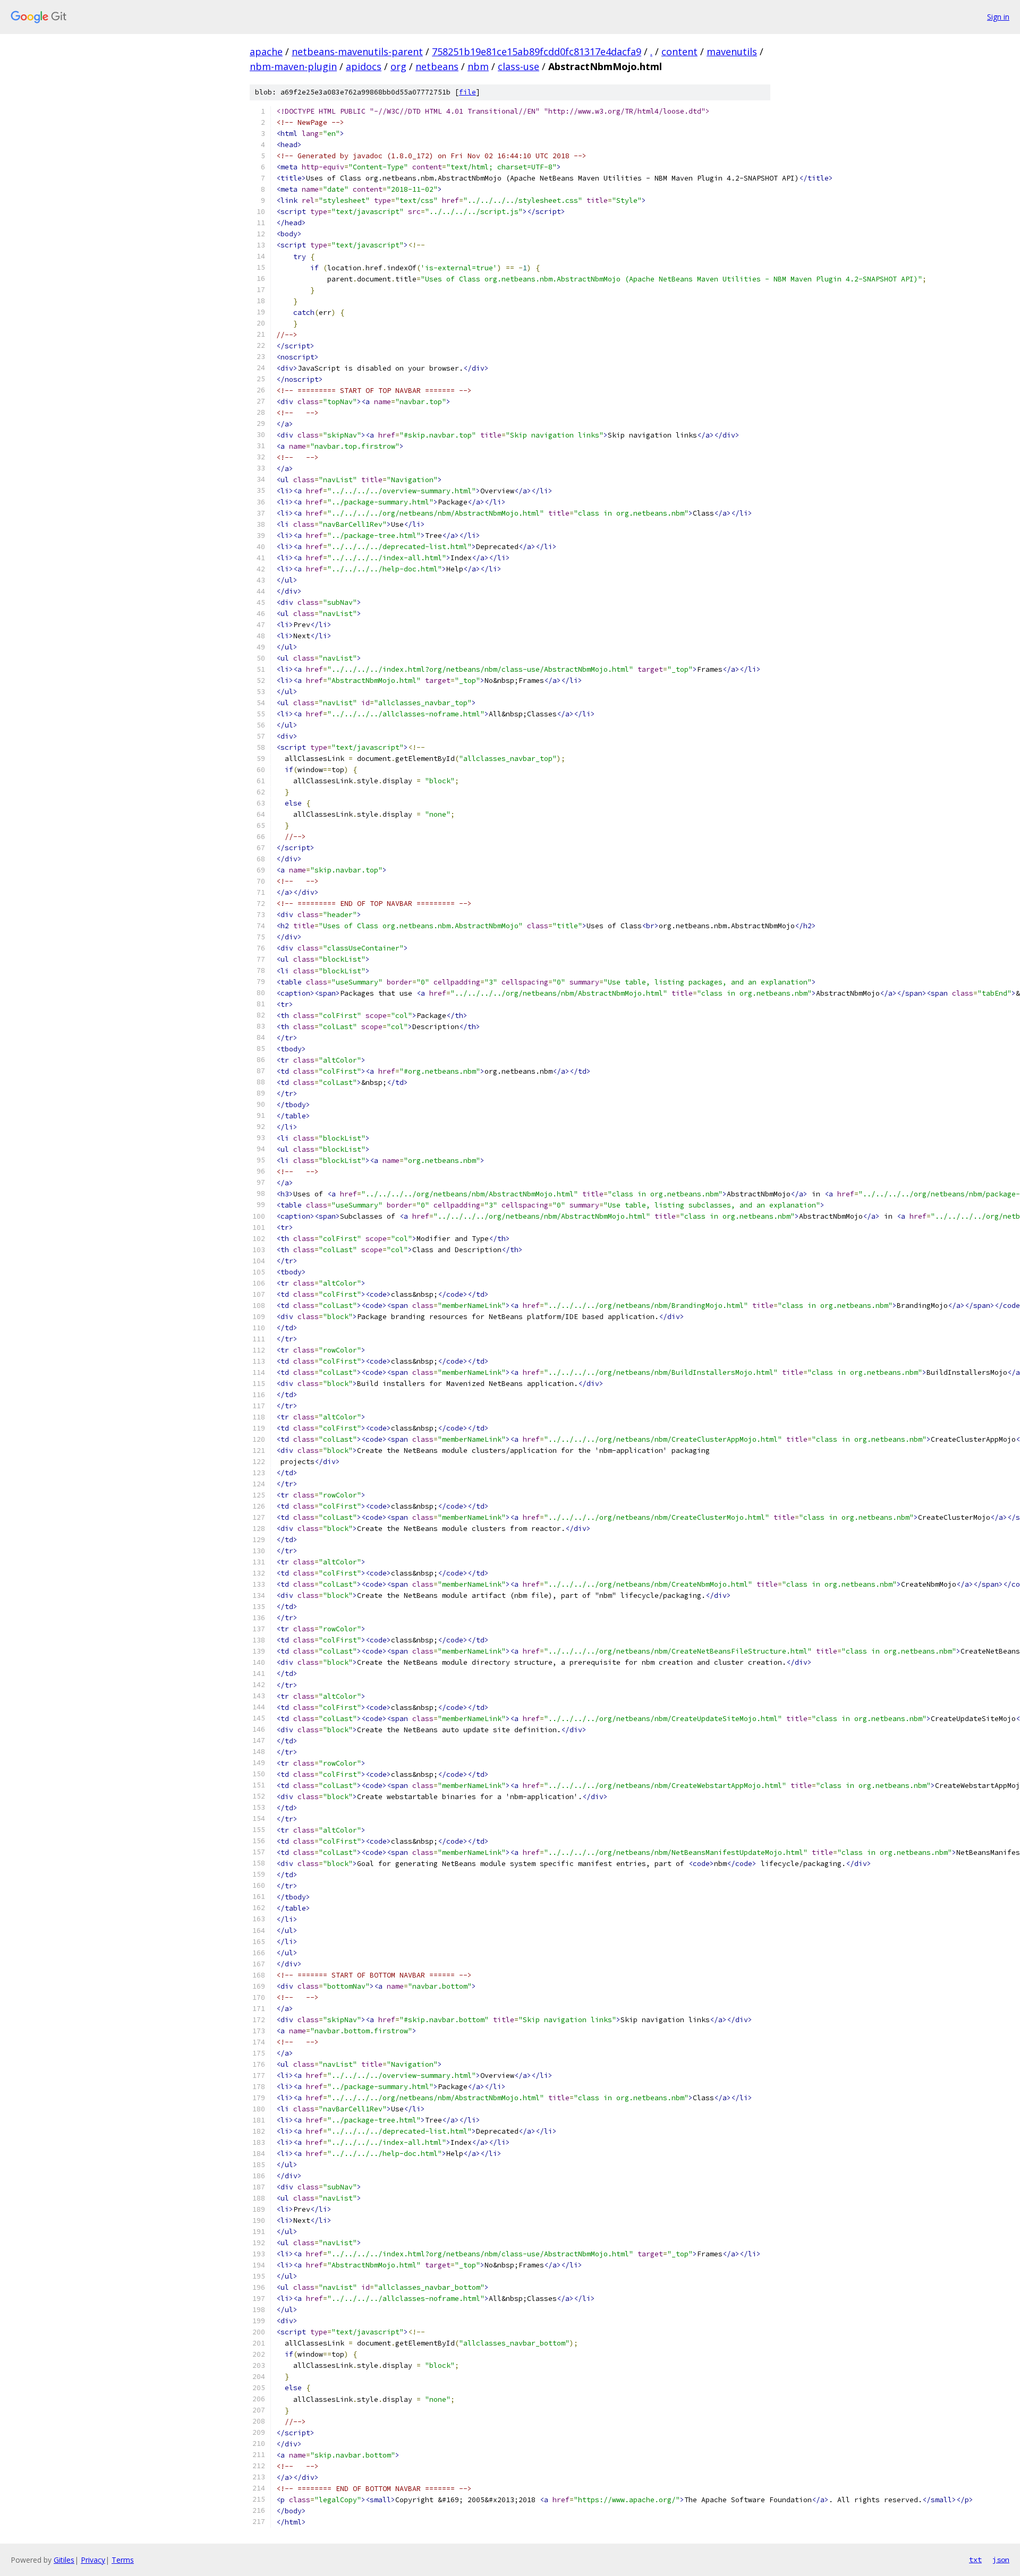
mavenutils (732, 52)
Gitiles (64, 2560)
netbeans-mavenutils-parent (357, 52)
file (467, 92)
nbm (478, 66)
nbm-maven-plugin (293, 66)
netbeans (437, 66)
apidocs (364, 66)
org (398, 66)
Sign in (998, 17)
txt (975, 2560)
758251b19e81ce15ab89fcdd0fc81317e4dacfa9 (537, 52)
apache (266, 52)
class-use (518, 66)
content (679, 52)
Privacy (93, 2560)
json (1001, 2560)
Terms (123, 2560)
